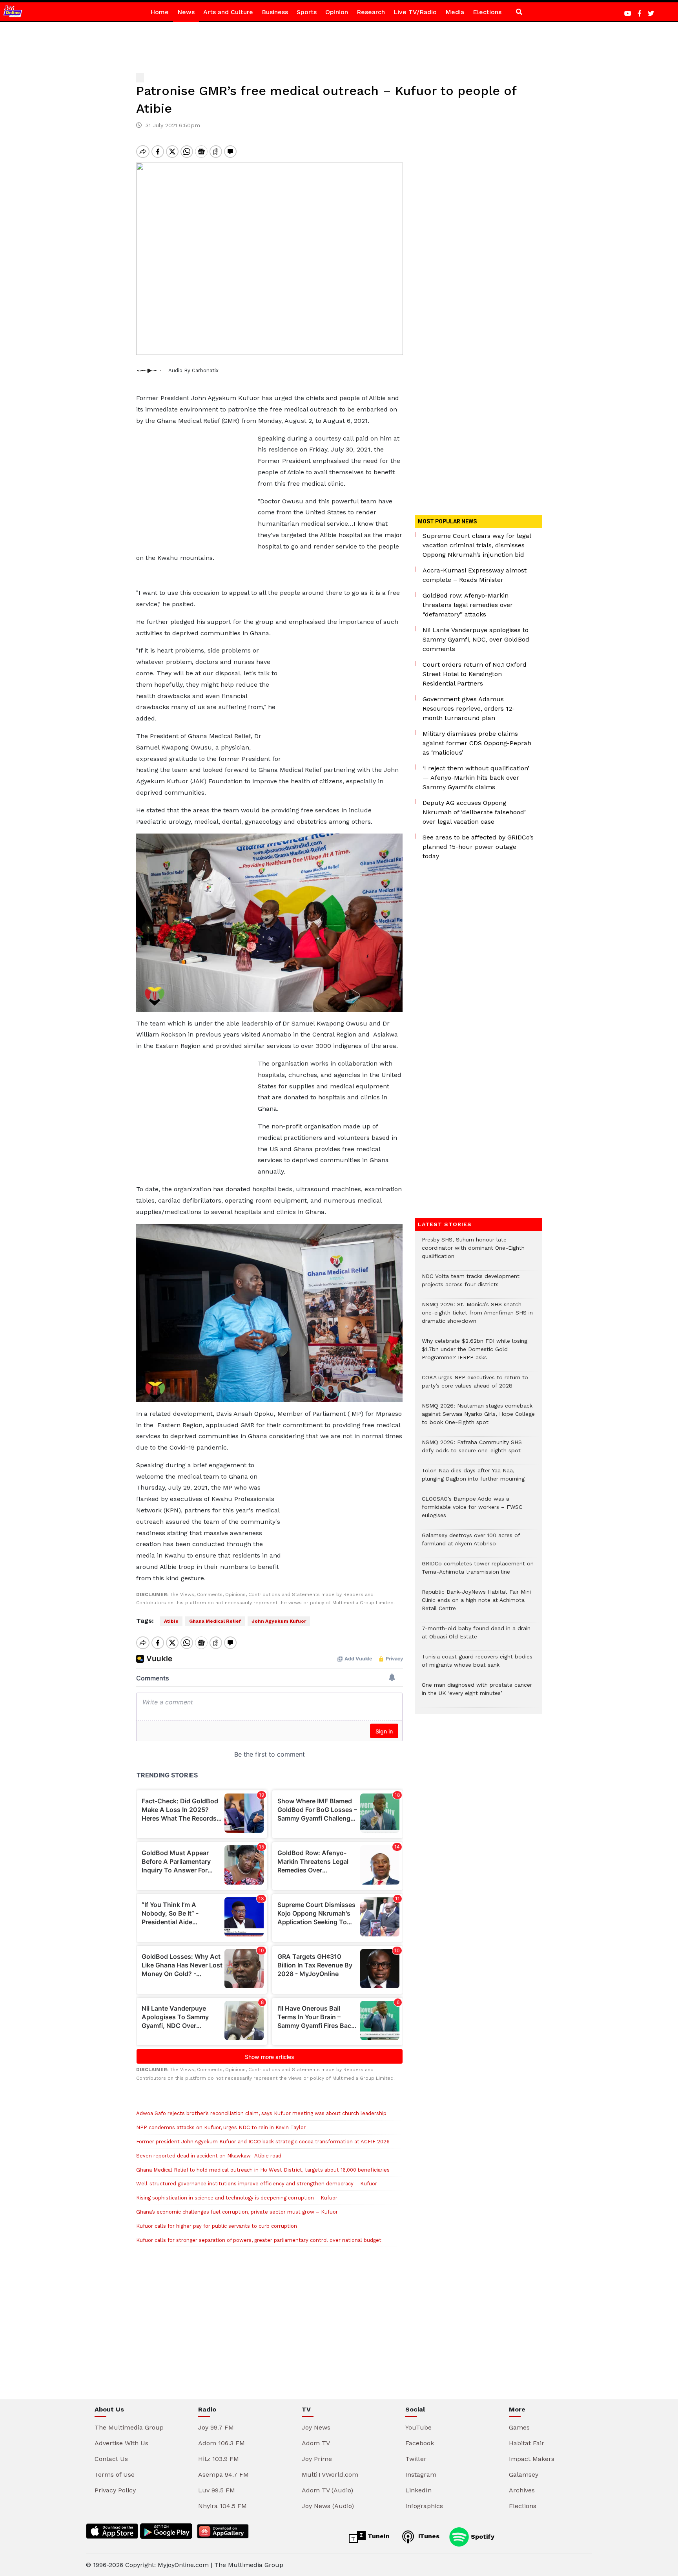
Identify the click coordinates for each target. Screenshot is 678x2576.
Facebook (420, 2443)
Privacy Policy (115, 2490)
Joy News (316, 2427)
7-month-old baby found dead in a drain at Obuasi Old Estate (476, 1636)
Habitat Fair (527, 2443)
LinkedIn (418, 2490)
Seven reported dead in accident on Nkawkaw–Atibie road (209, 2156)
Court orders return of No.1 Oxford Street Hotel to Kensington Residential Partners (475, 674)
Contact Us (111, 2459)
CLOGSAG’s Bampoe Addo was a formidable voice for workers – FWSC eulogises (472, 1511)
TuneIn (378, 2536)
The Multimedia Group (129, 2427)
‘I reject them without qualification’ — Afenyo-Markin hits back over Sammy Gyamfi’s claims (476, 778)
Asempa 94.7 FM (223, 2475)
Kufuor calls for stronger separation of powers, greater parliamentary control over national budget (259, 2240)
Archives (522, 2490)
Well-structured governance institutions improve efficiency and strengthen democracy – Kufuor (257, 2184)
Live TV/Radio (415, 12)
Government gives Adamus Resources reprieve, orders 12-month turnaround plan (469, 708)
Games (519, 2427)
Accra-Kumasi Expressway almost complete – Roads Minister (475, 575)
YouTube (418, 2427)
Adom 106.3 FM (221, 2443)
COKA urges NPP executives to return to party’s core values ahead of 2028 (475, 1386)
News (186, 12)
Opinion (337, 12)
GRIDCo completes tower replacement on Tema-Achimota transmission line (478, 1572)
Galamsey (524, 2475)
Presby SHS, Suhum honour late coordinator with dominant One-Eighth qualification (473, 1252)
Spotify (482, 2536)
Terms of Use (115, 2475)
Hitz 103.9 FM (219, 2459)
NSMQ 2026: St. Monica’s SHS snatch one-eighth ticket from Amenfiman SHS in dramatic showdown (477, 1317)
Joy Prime (317, 2459)
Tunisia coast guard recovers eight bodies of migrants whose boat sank (477, 1665)
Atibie (171, 1621)
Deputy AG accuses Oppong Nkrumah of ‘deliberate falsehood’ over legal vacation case (474, 812)
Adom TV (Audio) (327, 2490)
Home (159, 12)
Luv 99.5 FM (217, 2490)
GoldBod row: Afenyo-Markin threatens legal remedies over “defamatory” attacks (468, 605)
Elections (487, 12)
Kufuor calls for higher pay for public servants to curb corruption (217, 2226)
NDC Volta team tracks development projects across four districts (471, 1284)
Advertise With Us (121, 2443)
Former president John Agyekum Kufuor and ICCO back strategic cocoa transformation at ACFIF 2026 (263, 2142)
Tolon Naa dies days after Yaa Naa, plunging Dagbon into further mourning (473, 1479)
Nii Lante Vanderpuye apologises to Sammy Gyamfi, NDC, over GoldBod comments (476, 639)
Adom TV (316, 2443)
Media (455, 12)
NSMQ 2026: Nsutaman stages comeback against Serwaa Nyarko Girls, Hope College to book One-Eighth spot (478, 1418)
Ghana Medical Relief (215, 1621)
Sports (307, 12)
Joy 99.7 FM (216, 2427)
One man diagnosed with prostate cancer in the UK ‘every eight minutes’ (477, 1693)
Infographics (424, 2506)
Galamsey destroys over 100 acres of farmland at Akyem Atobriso (471, 1543)
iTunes (428, 2536)
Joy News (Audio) (328, 2506)
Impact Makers (532, 2459)
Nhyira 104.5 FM (222, 2506)
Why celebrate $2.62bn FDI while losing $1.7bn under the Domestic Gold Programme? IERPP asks (475, 1353)
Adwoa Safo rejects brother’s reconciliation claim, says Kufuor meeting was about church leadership (261, 2113)
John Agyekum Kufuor (279, 1621)
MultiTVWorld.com (330, 2475)
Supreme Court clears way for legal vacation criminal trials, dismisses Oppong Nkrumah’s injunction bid (477, 545)
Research (371, 12)
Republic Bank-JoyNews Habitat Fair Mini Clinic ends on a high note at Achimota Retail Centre (476, 1604)
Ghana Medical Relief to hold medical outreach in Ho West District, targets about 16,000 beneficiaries (263, 2170)
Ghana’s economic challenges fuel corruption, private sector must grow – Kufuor (237, 2212)
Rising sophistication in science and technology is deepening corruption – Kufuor (237, 2198)
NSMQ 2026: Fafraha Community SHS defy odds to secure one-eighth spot (472, 1450)
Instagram (421, 2475)
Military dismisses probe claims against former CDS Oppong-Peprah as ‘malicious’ (477, 743)
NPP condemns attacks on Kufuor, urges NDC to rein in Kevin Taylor (221, 2127)
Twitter (416, 2459)
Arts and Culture (228, 12)
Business (275, 12)
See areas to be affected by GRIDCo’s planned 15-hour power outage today (478, 847)
